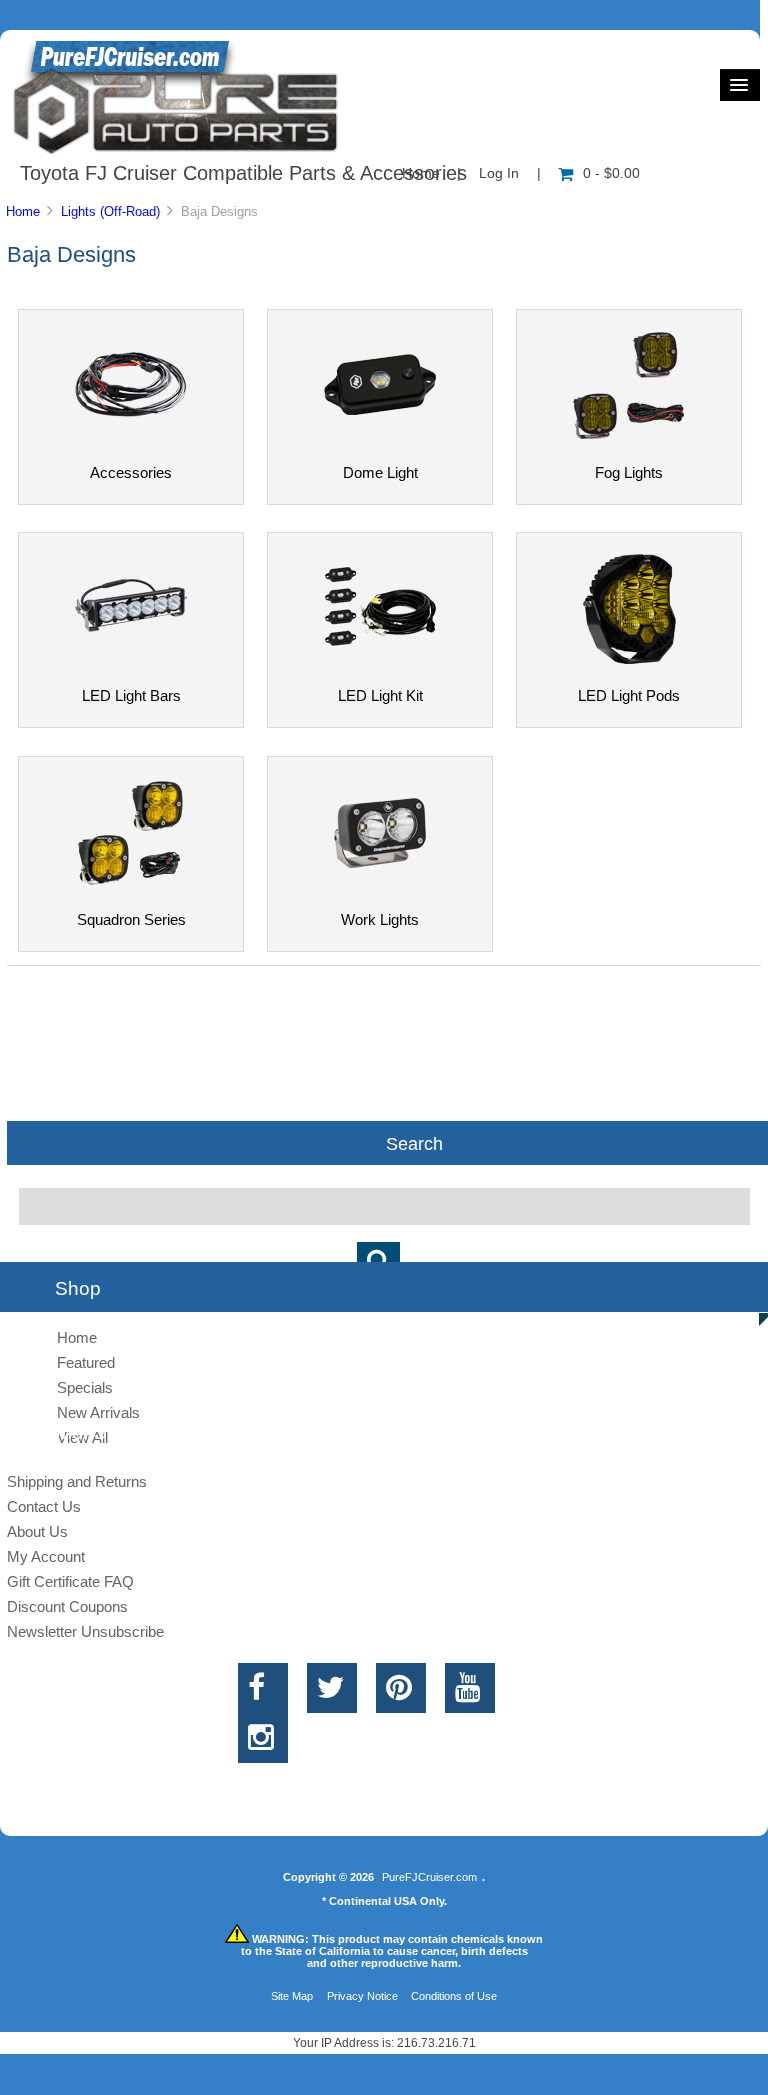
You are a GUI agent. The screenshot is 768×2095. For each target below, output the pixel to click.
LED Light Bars (131, 695)
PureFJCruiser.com (429, 1877)
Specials (85, 1387)
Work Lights (380, 919)
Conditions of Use (454, 1996)
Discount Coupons (67, 1606)
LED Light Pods (629, 695)
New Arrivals (98, 1412)
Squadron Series (131, 919)
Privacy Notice (362, 1996)
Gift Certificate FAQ (70, 1581)
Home (23, 211)
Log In (499, 173)
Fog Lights (629, 472)
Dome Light (380, 472)
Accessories (131, 472)
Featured (86, 1362)
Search (414, 1143)
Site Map (292, 1996)
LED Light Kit (380, 695)
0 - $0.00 (611, 173)
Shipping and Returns (77, 1481)
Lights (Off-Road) (110, 211)
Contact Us (44, 1506)
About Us (37, 1531)
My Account (46, 1556)
